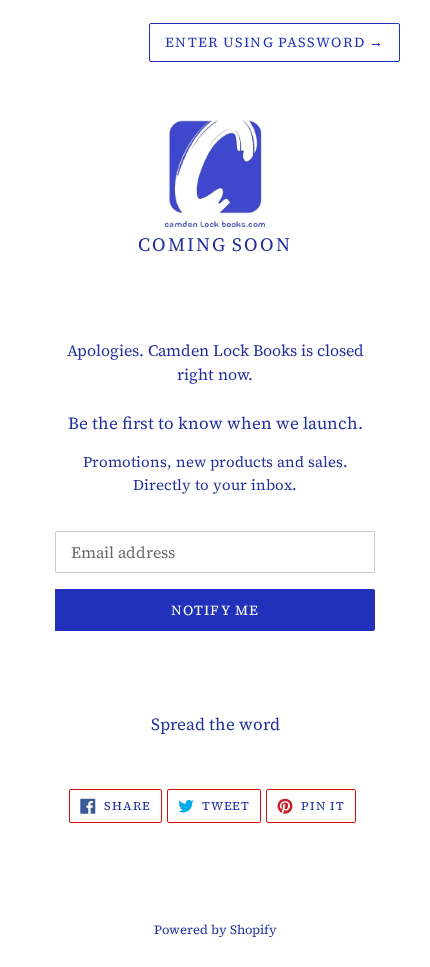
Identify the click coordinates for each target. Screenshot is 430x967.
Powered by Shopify (215, 929)
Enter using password (274, 42)
